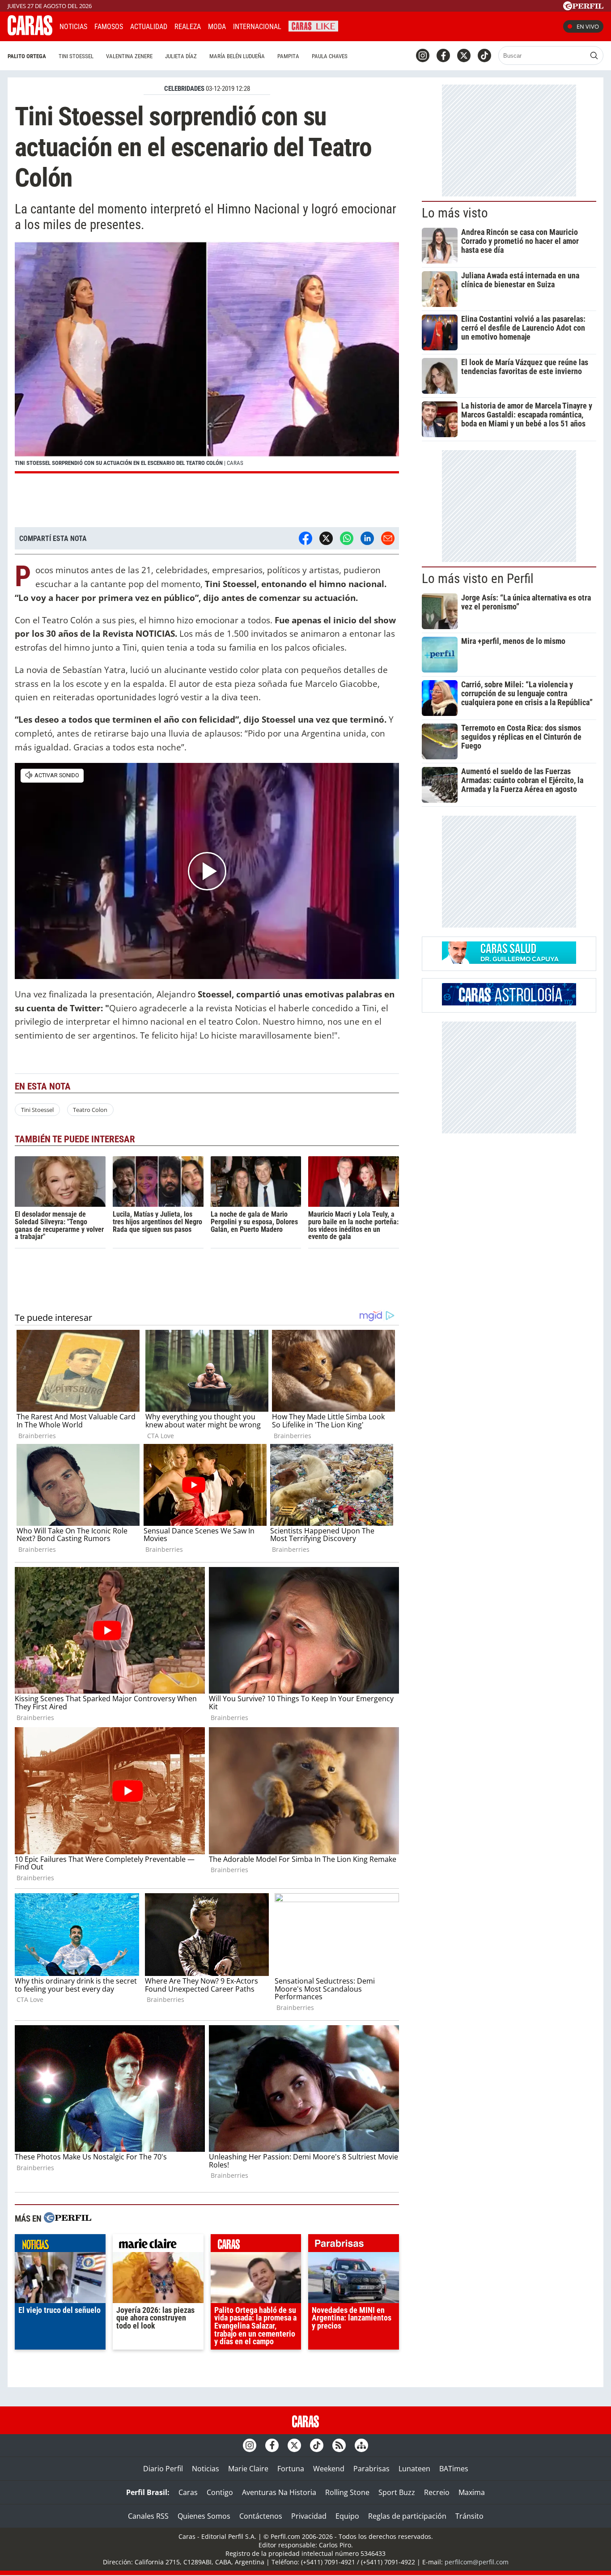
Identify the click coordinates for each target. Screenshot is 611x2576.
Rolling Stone (347, 2492)
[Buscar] (594, 55)
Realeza (188, 27)
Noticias (73, 27)
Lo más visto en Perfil (478, 579)
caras (256, 2245)
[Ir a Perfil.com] (583, 8)
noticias (60, 2245)
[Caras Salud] (509, 961)
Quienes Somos (204, 2516)
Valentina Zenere (129, 56)
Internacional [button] (257, 27)
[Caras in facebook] (443, 55)
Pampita (288, 56)
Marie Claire (248, 2469)
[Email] (388, 538)
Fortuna (291, 2469)
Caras (188, 2492)
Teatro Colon (90, 1110)
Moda (217, 27)
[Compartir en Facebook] (305, 538)
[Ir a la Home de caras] (30, 33)
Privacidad (309, 2516)
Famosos (109, 27)
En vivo (588, 26)
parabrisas (354, 2245)
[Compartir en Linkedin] (367, 538)
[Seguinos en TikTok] (484, 55)
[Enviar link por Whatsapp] (347, 538)
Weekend (329, 2469)
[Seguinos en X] (464, 55)
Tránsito (469, 2516)
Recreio (437, 2492)
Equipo (347, 2516)
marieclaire (158, 2245)
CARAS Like (313, 25)
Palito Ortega (27, 56)
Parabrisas (371, 2469)
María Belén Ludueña (237, 56)
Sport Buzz (397, 2492)
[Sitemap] (361, 2445)
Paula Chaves (330, 56)
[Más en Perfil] (68, 2219)
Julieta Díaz (181, 56)
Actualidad (149, 27)
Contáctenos (261, 2516)
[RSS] (339, 2445)
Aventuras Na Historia (279, 2492)
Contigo (220, 2492)
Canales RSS (148, 2516)
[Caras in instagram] (423, 55)
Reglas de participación (407, 2516)
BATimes (454, 2469)
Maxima (472, 2492)
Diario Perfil (163, 2469)
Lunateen (414, 2469)
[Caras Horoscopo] (509, 1003)
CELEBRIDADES (184, 89)
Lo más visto (455, 213)
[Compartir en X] (326, 538)
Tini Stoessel (76, 56)
